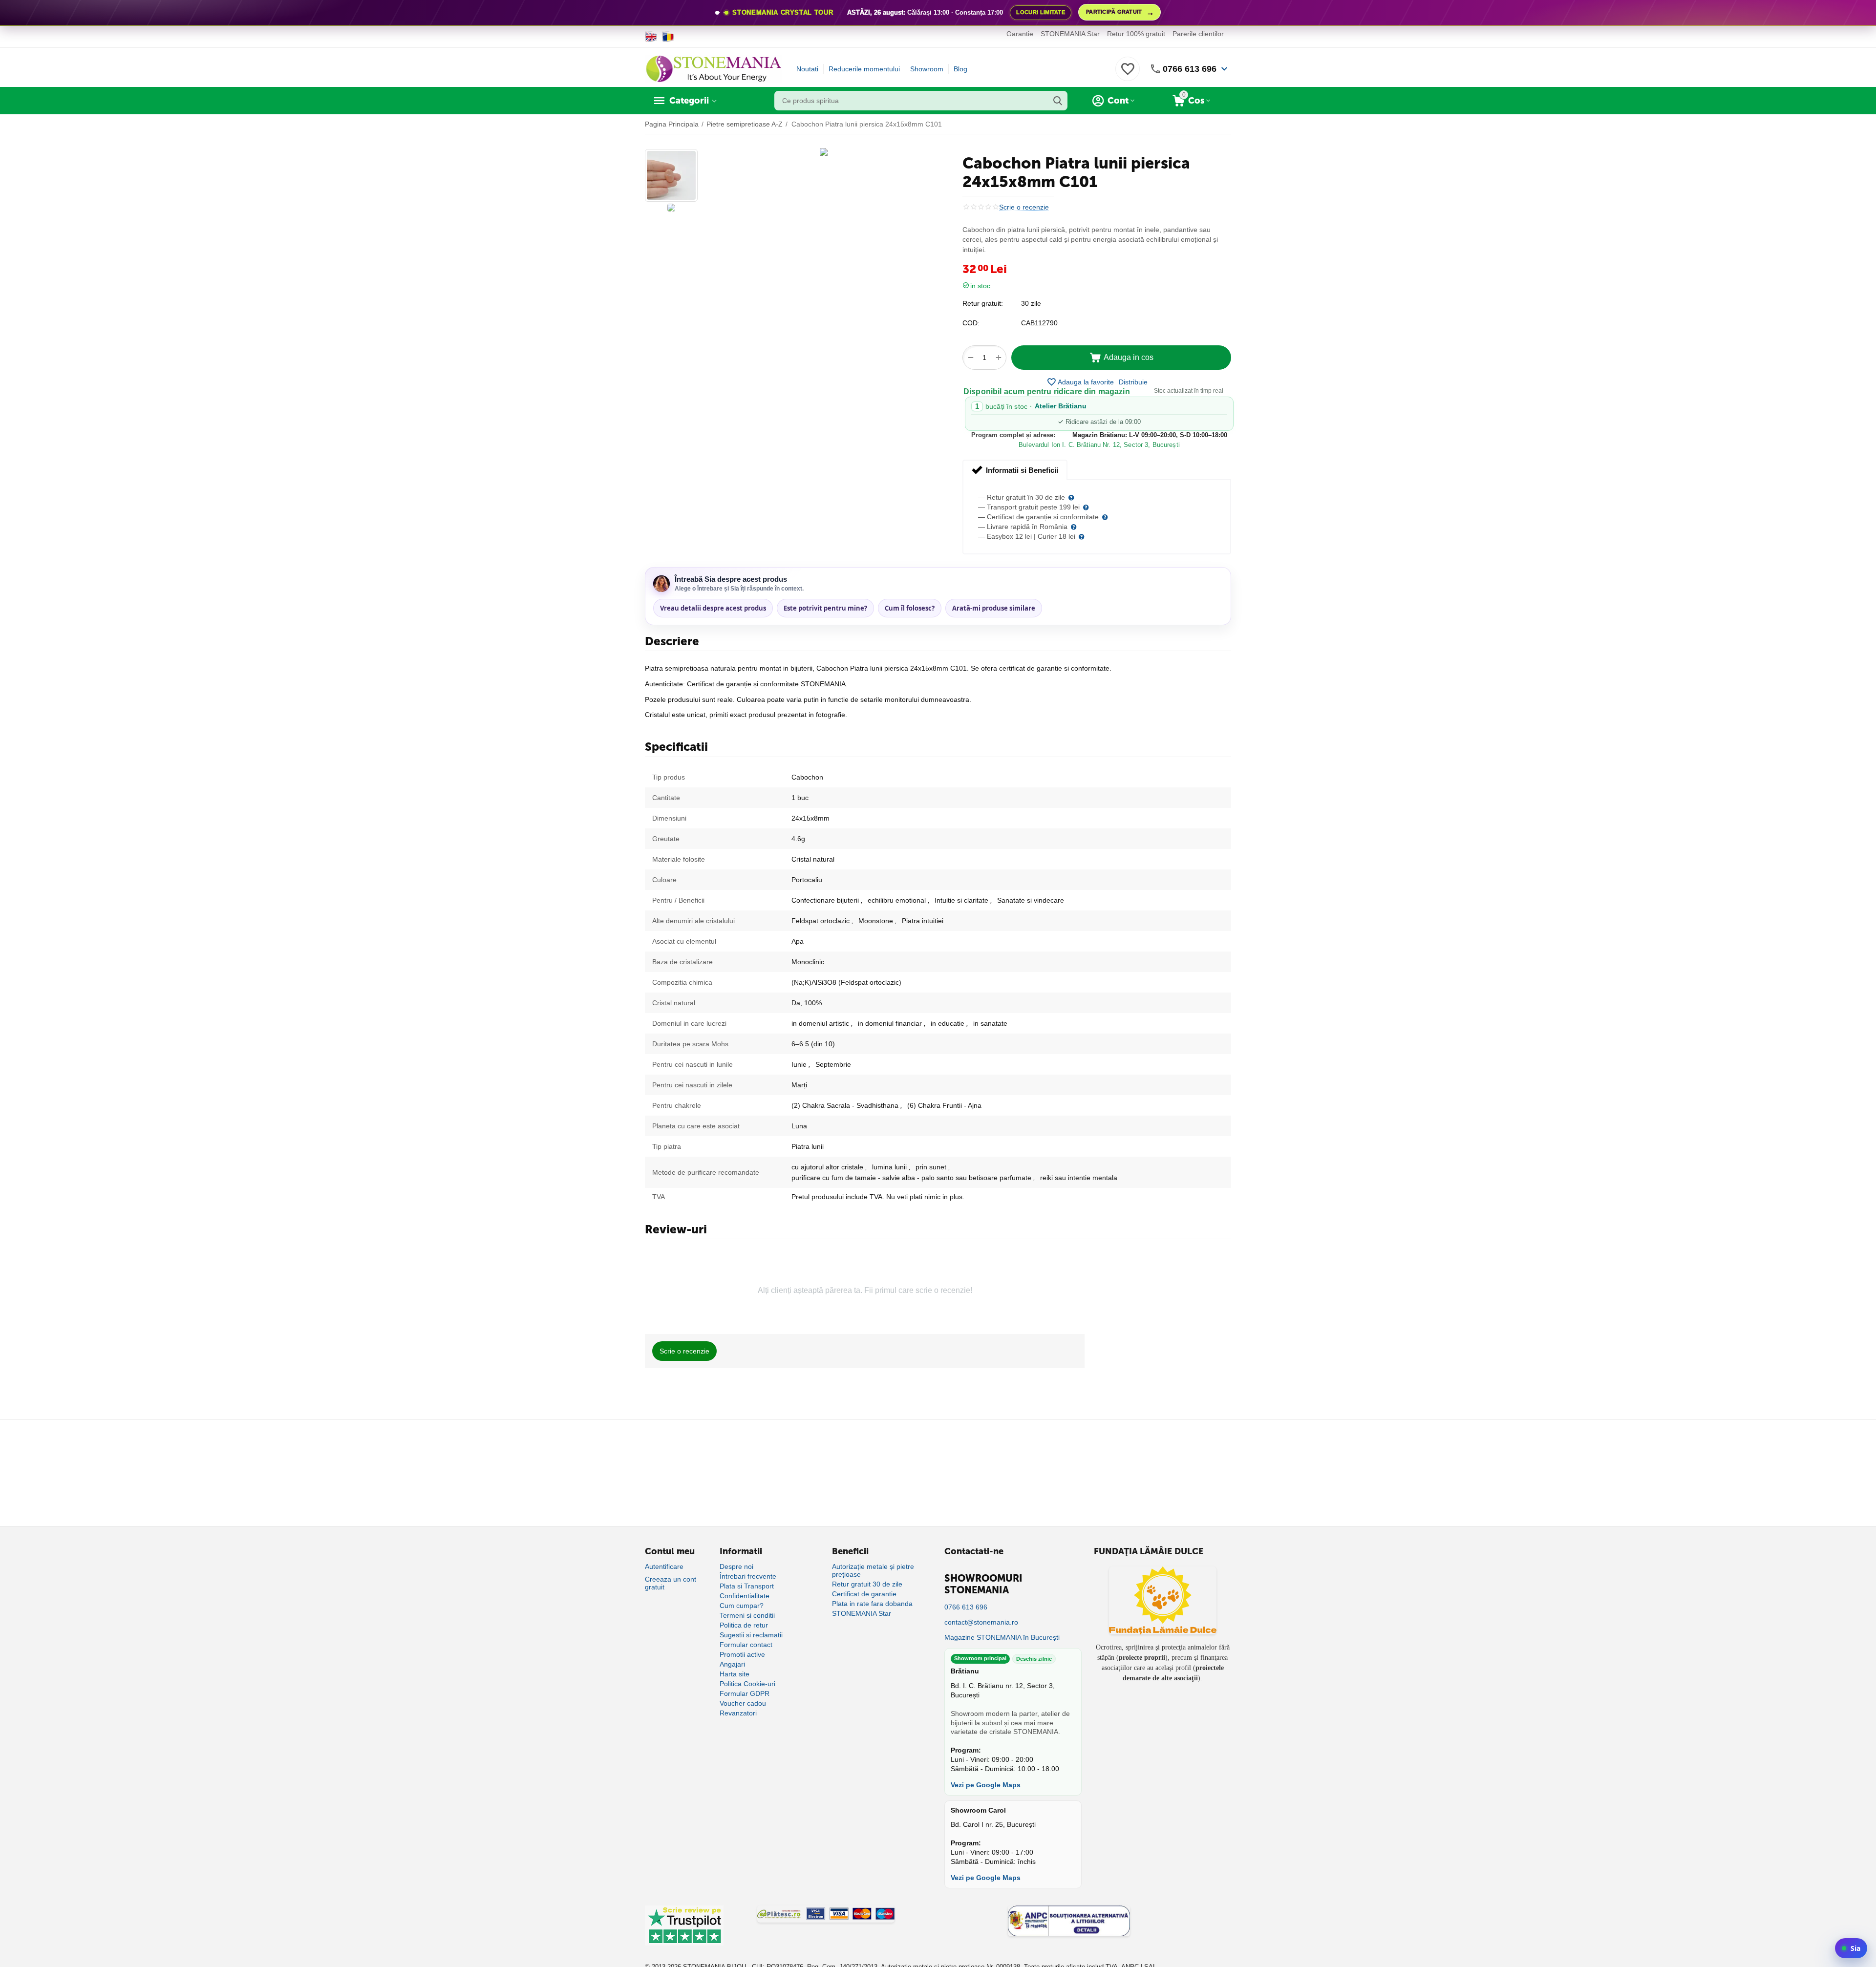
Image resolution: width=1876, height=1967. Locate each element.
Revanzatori (738, 1713)
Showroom (927, 69)
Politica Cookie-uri (747, 1684)
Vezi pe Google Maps (986, 1785)
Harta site (735, 1674)
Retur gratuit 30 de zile (867, 1584)
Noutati (807, 69)
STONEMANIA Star (1070, 34)
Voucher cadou (743, 1703)
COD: (971, 323)
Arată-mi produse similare (994, 608)
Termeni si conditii (747, 1615)
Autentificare (664, 1566)
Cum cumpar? (742, 1606)
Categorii (689, 101)
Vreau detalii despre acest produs (713, 608)
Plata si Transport (747, 1586)
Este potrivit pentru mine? (825, 608)
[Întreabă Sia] (1851, 1948)
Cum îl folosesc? (910, 608)
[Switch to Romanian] (668, 37)
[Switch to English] (651, 37)
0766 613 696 (1190, 69)
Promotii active (742, 1654)
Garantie (1020, 34)
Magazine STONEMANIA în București (1002, 1637)
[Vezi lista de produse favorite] (1128, 74)
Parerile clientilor (1198, 34)
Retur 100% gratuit (1136, 34)
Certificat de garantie (864, 1594)
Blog (960, 69)
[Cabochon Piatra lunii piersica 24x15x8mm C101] (824, 152)
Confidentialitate (745, 1596)
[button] (1133, 382)
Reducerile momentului (864, 69)
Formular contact (746, 1645)
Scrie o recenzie (1024, 207)
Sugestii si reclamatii (751, 1635)
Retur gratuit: (983, 303)
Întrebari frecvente (748, 1576)
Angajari (732, 1664)
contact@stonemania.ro (981, 1622)
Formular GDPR (745, 1693)
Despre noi (736, 1566)
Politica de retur (744, 1625)
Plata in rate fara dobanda (872, 1604)
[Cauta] (1058, 101)
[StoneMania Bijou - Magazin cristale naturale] (713, 68)
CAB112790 (1039, 323)
